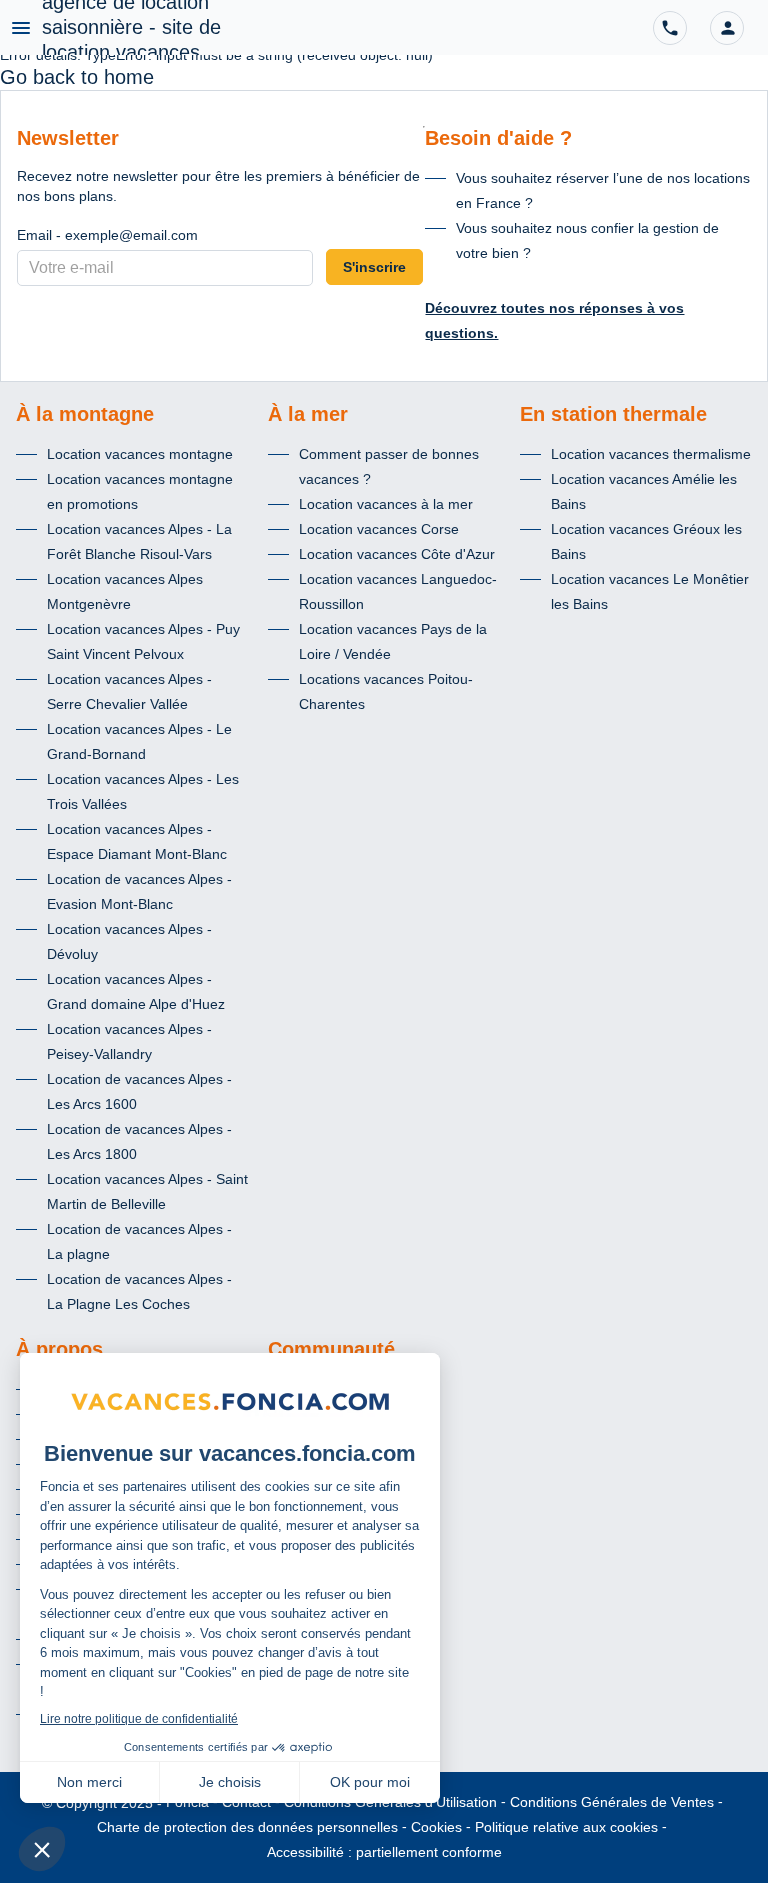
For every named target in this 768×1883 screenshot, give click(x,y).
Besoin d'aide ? (498, 138)
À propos (59, 1349)
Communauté (331, 1349)
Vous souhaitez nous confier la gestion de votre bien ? (587, 240)
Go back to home (77, 77)
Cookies (436, 1827)
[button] (727, 28)
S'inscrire (374, 267)
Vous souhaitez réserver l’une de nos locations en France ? (603, 190)
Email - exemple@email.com (107, 235)
